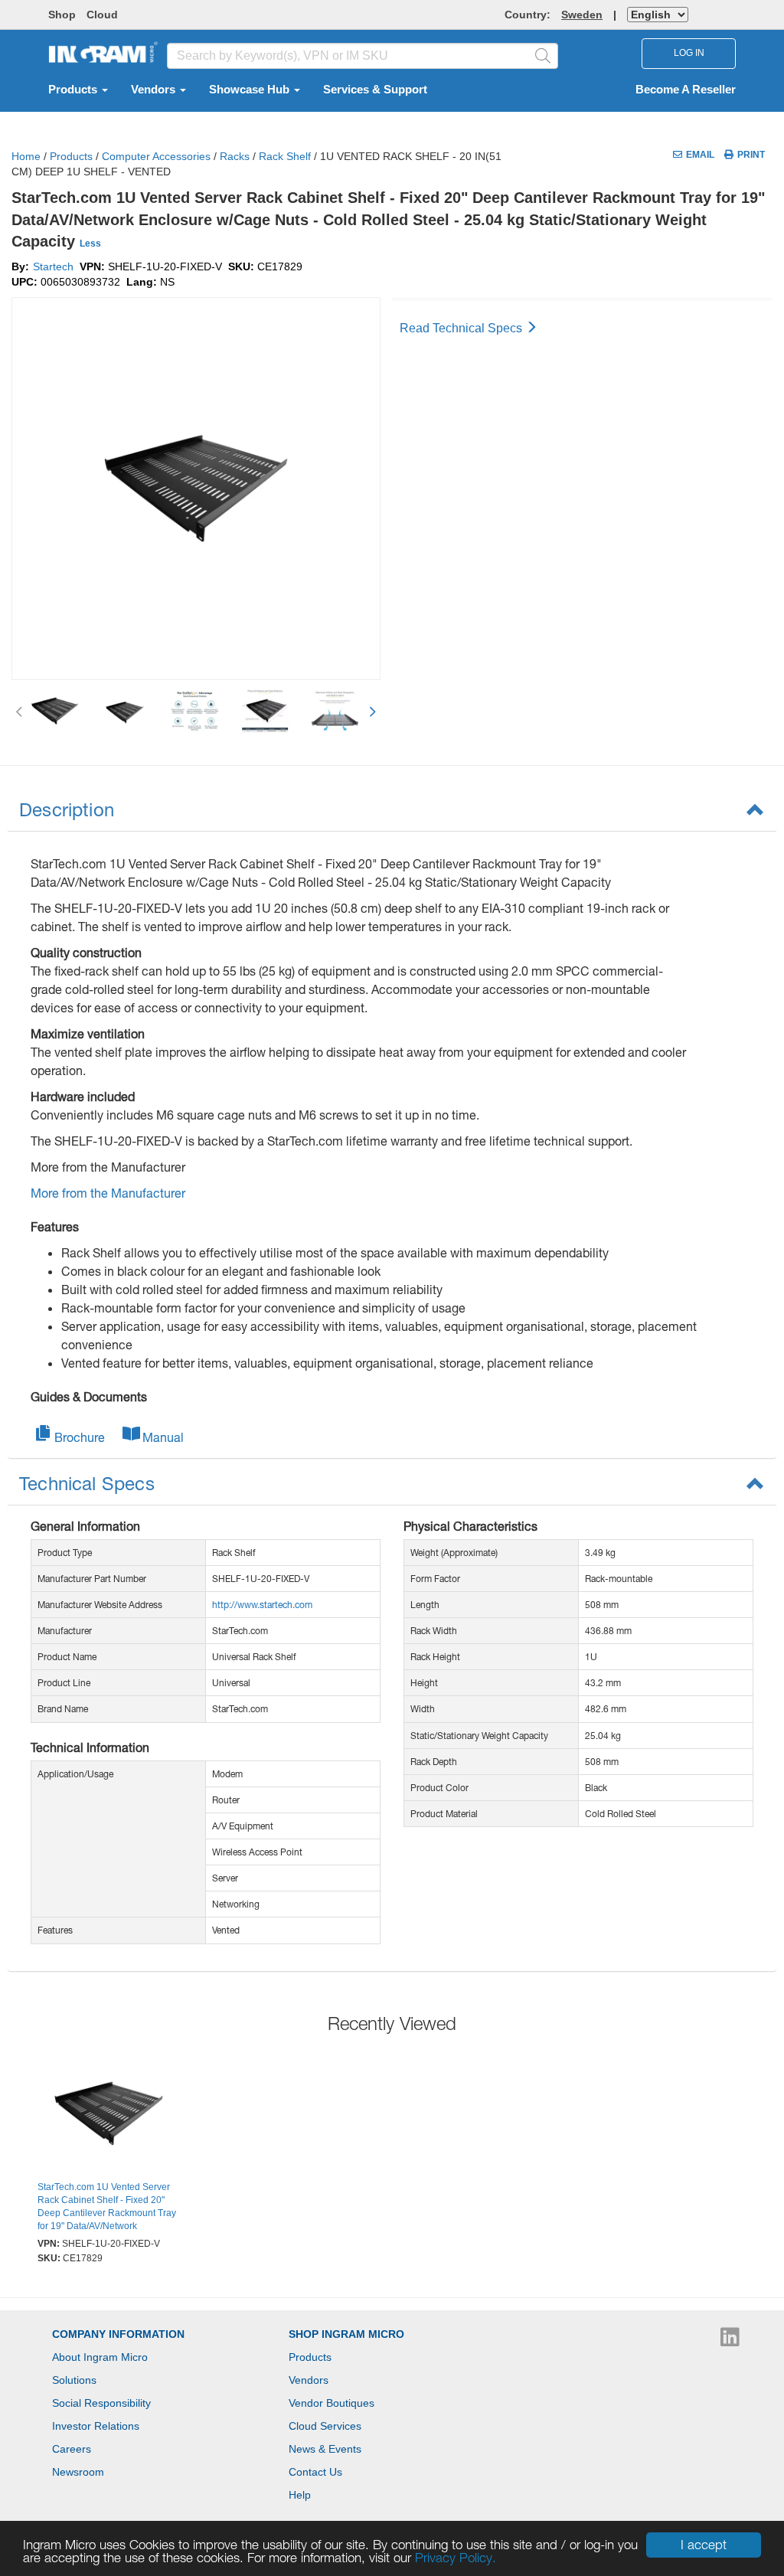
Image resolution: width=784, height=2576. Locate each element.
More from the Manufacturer (108, 1193)
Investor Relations (96, 2426)
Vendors (155, 90)
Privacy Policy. (456, 2558)
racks (235, 156)
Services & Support (375, 90)
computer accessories (156, 156)
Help (300, 2495)
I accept (704, 2545)
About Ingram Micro (100, 2357)
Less (90, 244)
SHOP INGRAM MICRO (346, 2334)
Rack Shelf (285, 156)
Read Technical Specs (462, 328)
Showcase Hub (251, 90)
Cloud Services (325, 2426)
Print (751, 155)
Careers (72, 2449)
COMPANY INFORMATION (118, 2334)
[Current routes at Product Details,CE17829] (109, 2116)
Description (67, 809)
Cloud (102, 15)
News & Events (325, 2449)
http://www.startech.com (262, 1605)
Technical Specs (87, 1483)
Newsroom (78, 2472)
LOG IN (689, 53)
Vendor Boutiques (332, 2403)
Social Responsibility (101, 2403)
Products (74, 90)
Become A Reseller (686, 90)
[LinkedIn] (730, 2341)
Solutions (74, 2380)
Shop (62, 15)
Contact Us (315, 2472)
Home (26, 156)
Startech (53, 266)
